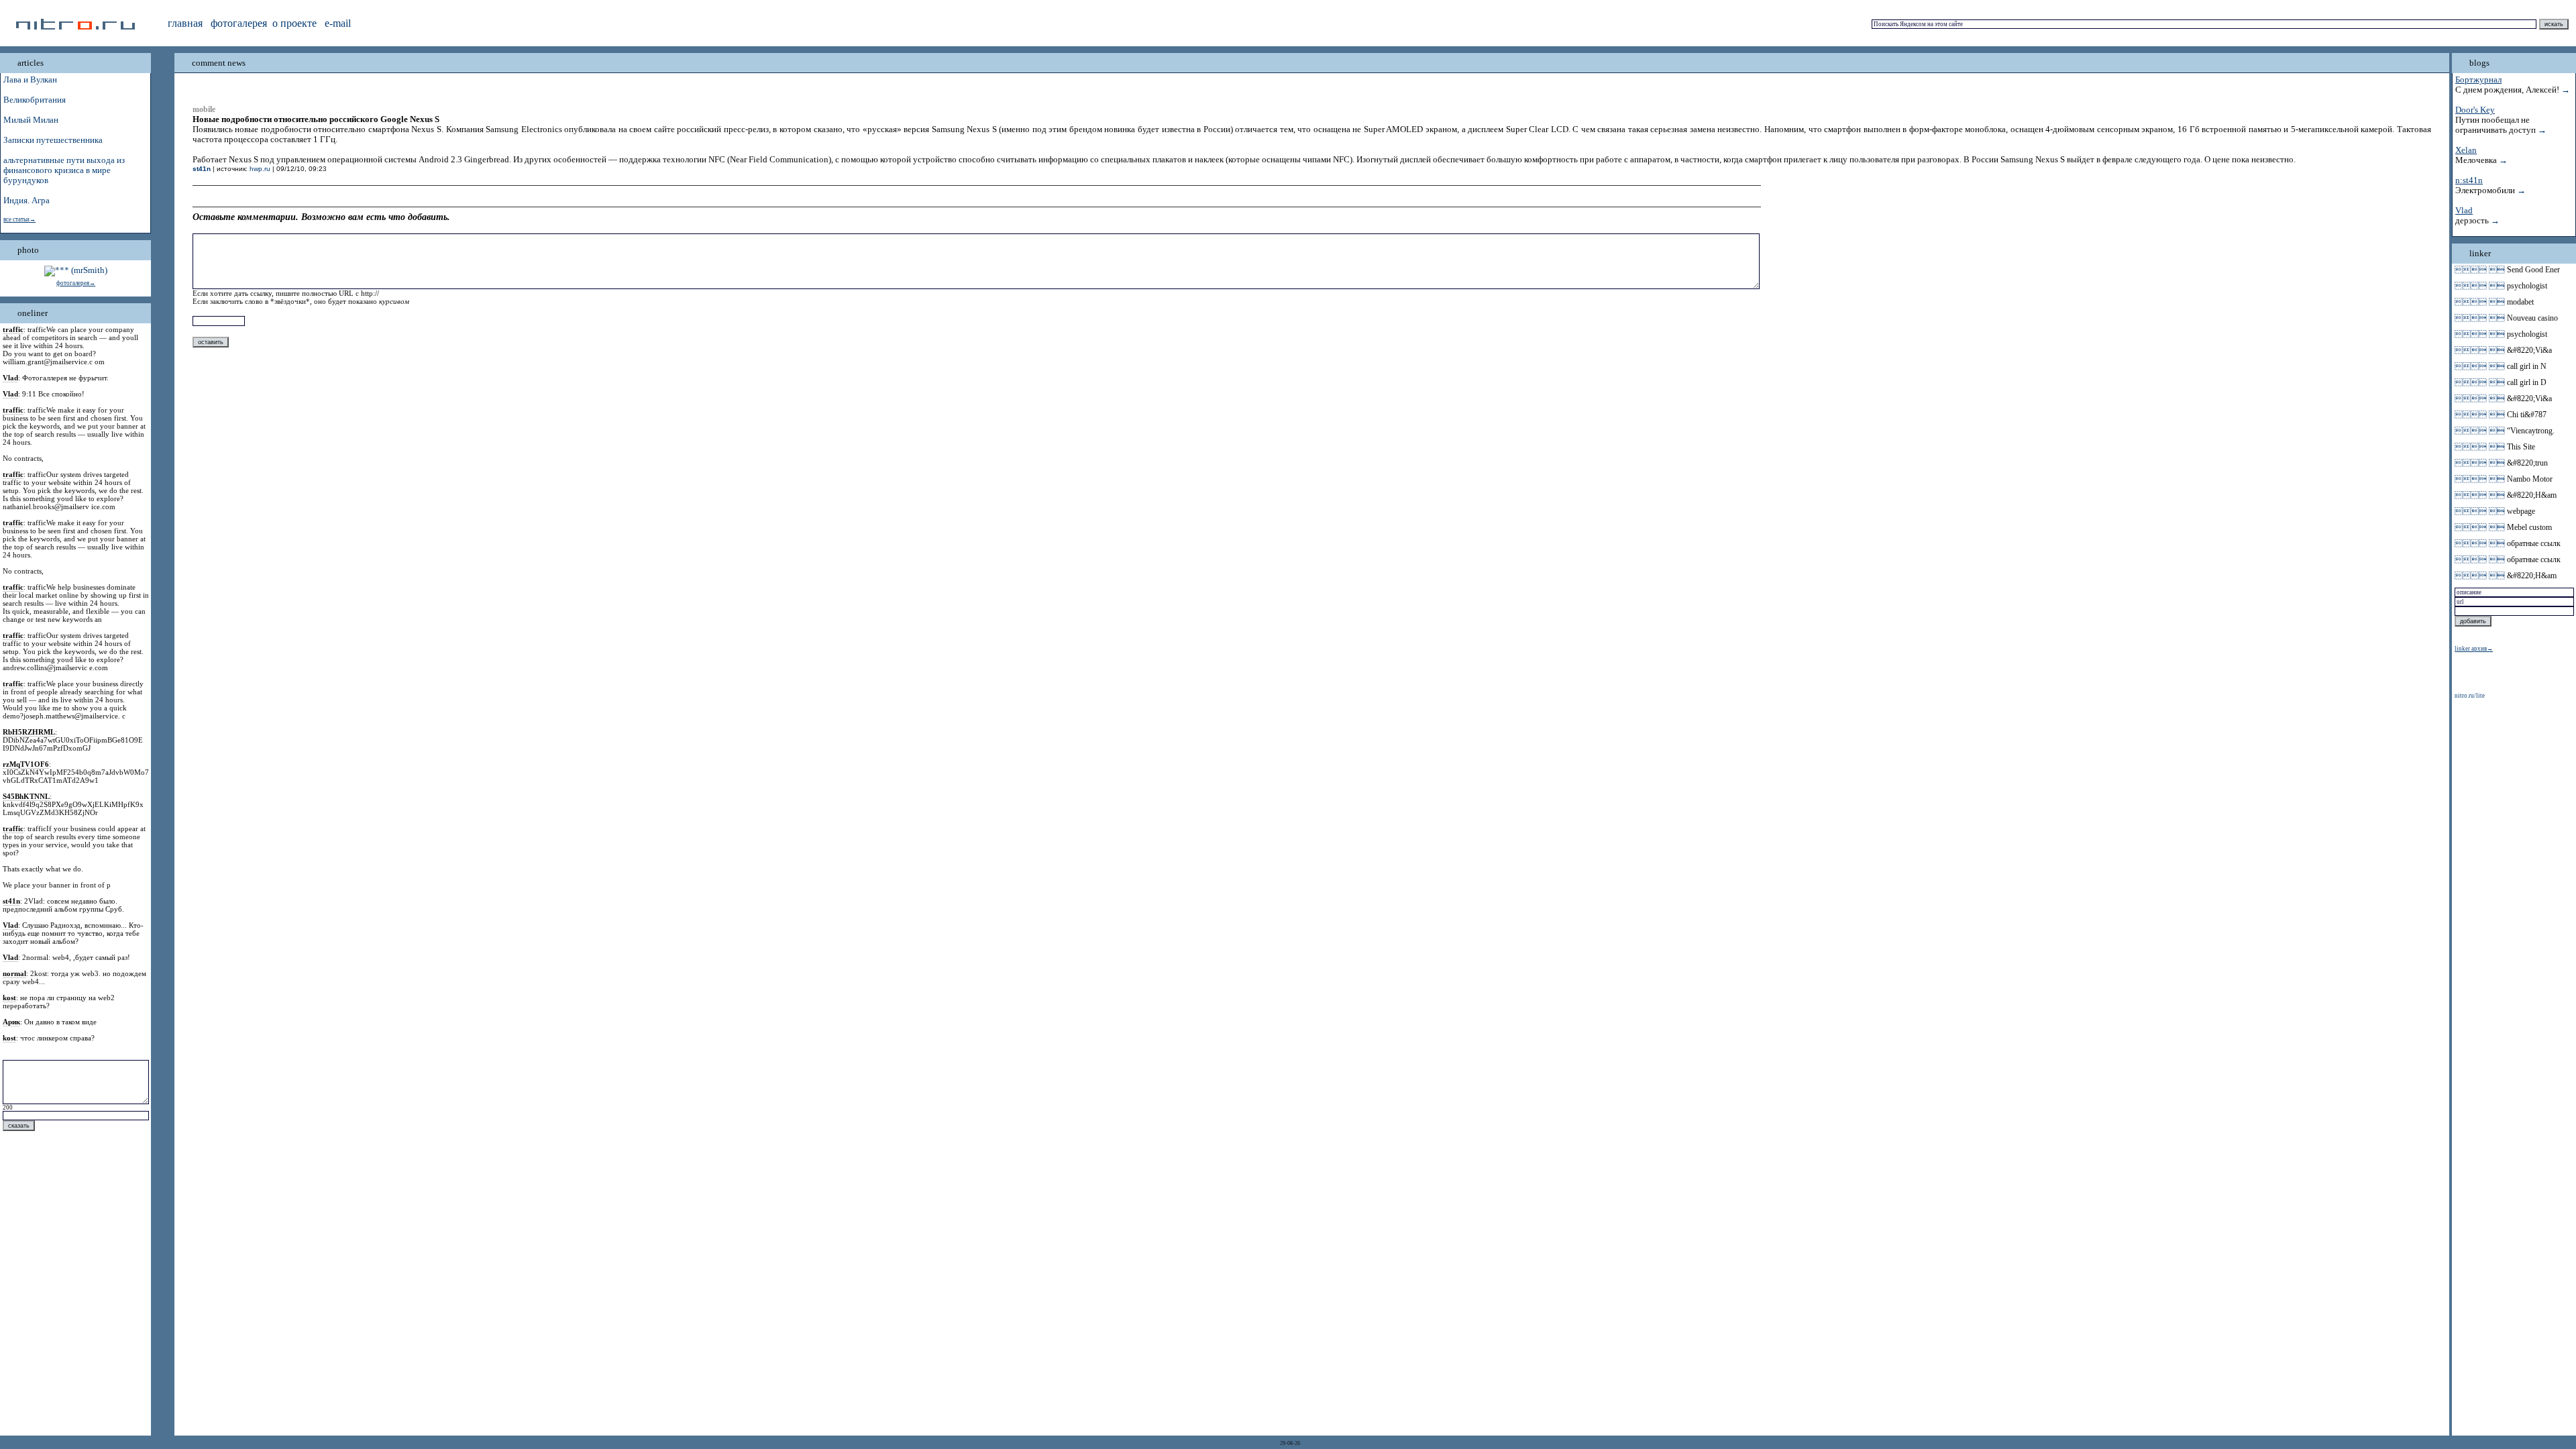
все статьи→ (19, 219)
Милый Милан (31, 120)
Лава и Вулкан (30, 80)
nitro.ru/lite (2470, 696)
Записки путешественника (53, 140)
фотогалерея (239, 23)
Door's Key (2475, 110)
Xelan (2466, 150)
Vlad (2464, 211)
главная (185, 23)
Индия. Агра (26, 201)
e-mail (338, 23)
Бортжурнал (2478, 80)
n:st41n (2469, 180)
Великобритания (35, 100)
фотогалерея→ (76, 283)
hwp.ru (260, 169)
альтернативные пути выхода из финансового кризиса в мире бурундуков (64, 170)
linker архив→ (2474, 649)
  (2480, 270)
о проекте (294, 23)
